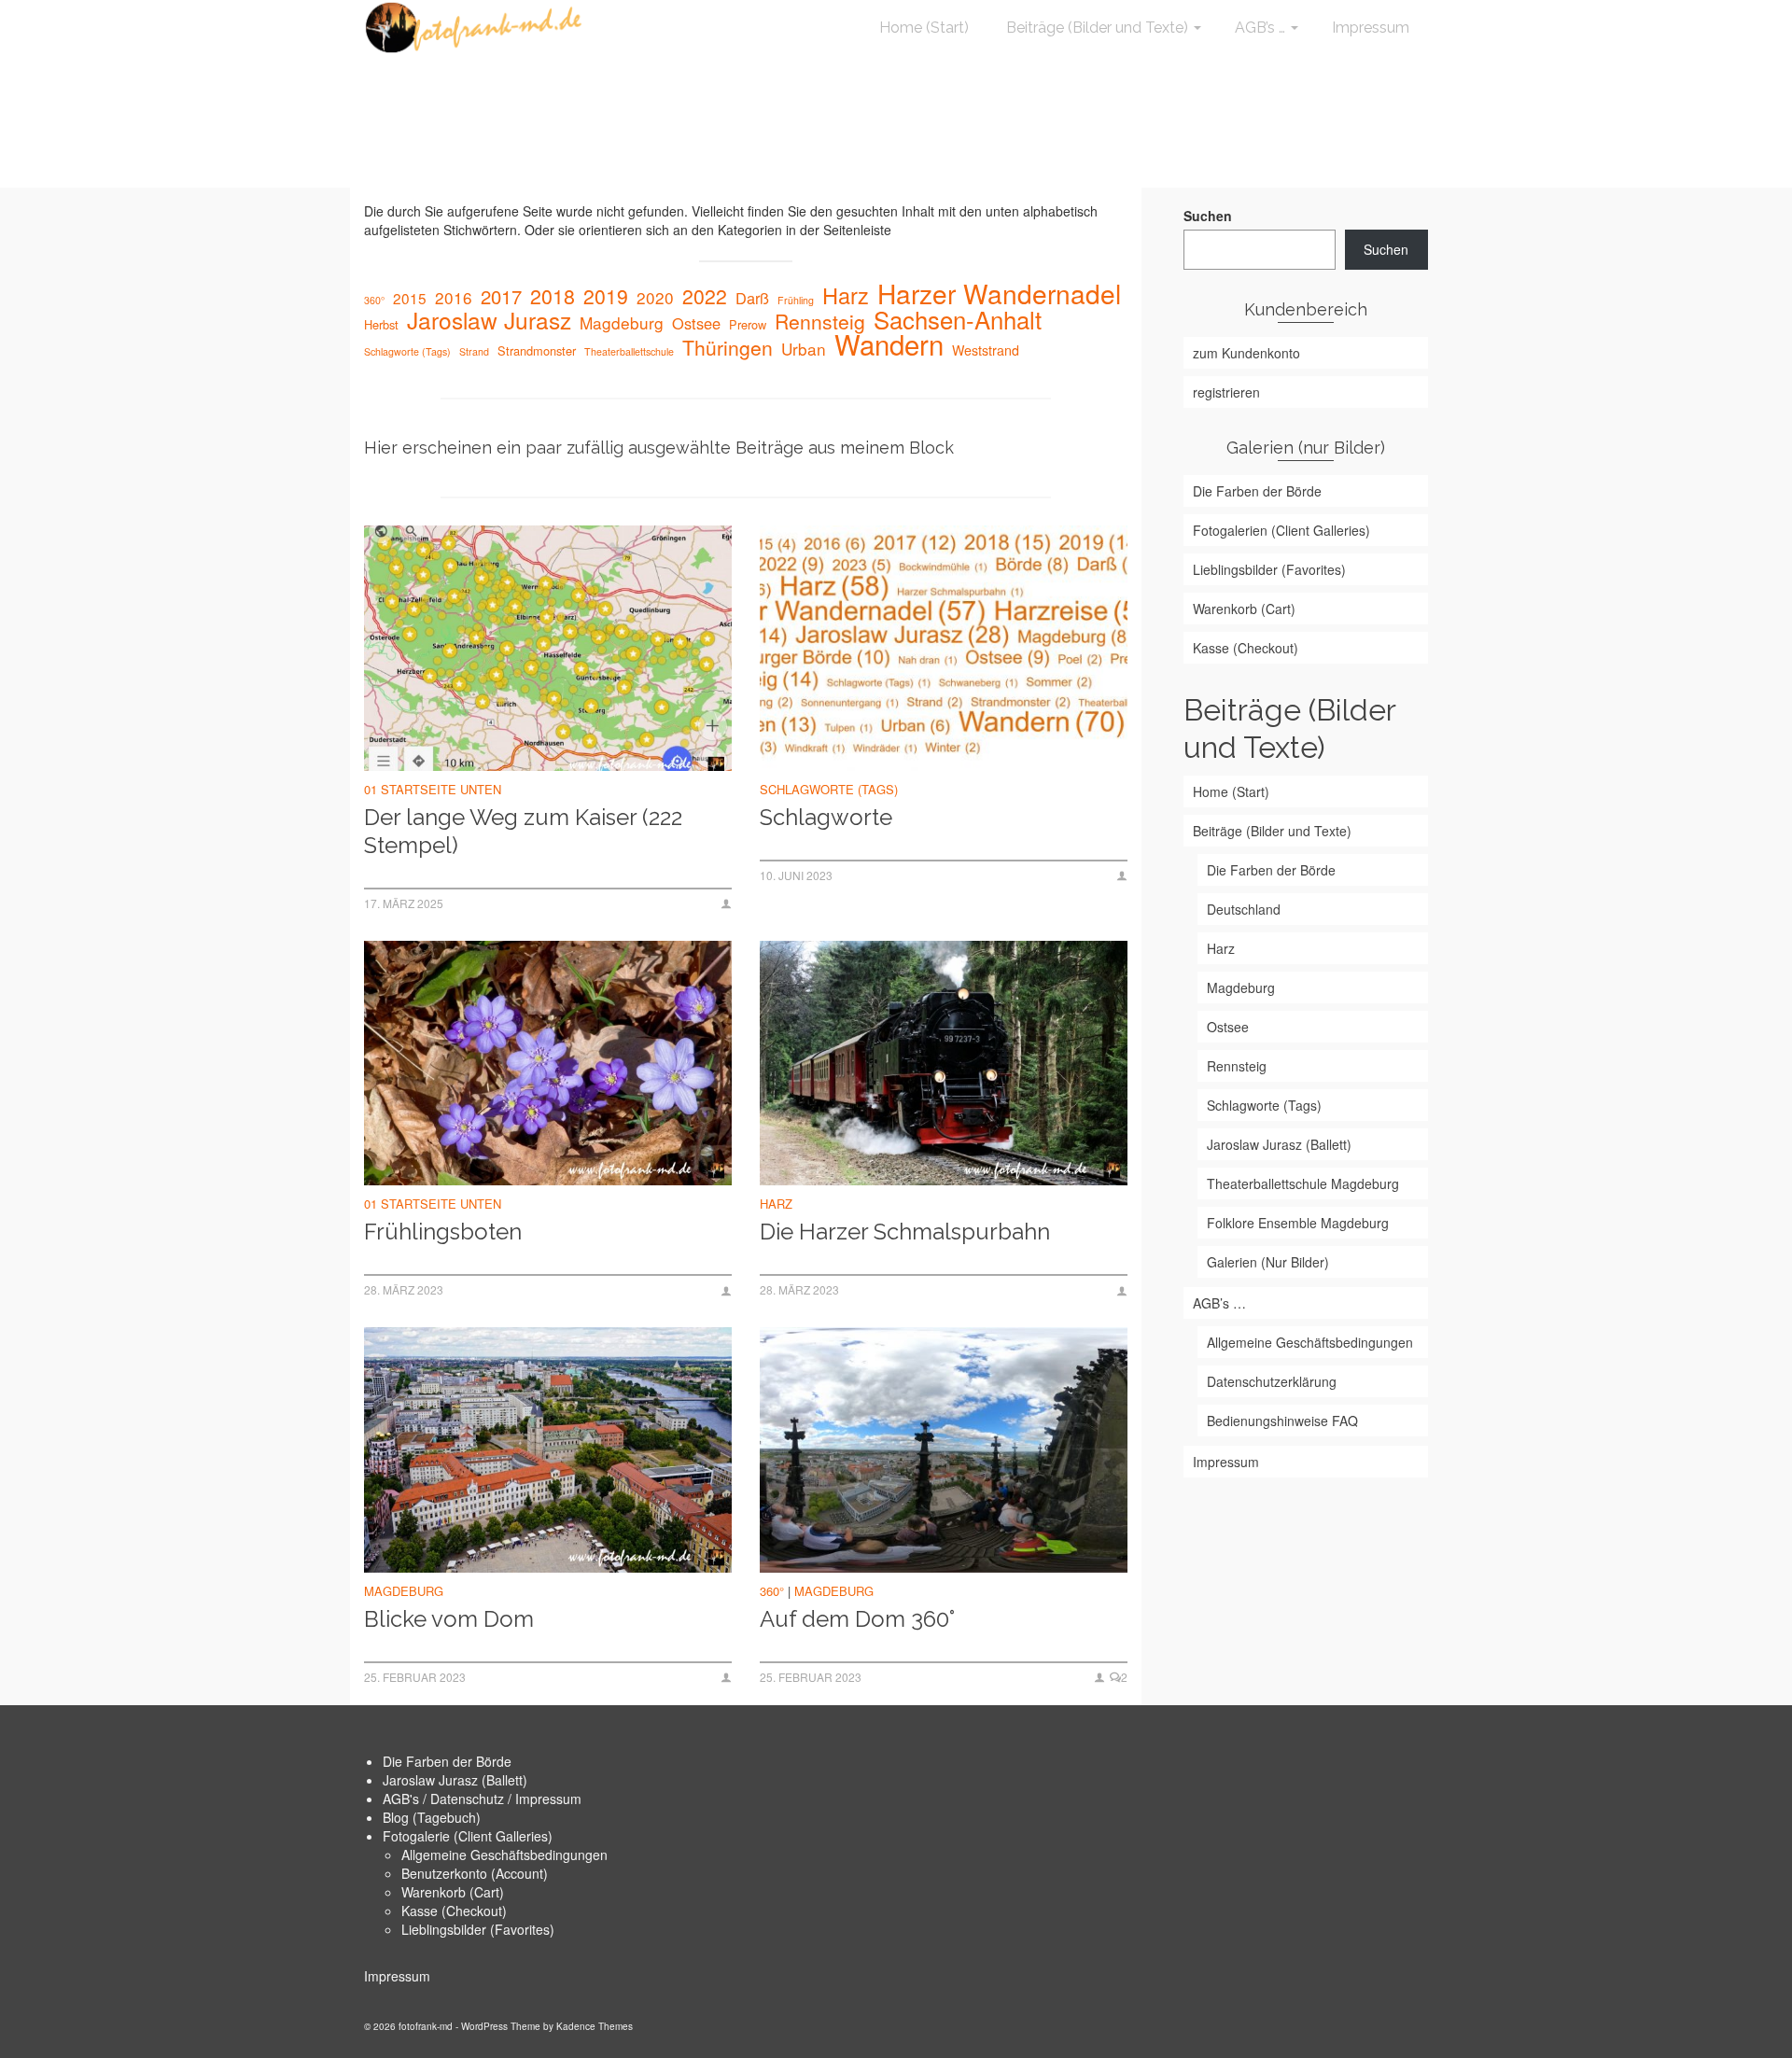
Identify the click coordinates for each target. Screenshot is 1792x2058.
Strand (474, 351)
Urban (804, 349)
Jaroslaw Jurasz (489, 320)
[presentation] (548, 648)
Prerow (748, 324)
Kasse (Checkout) (454, 1911)
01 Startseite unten (433, 789)
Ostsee (696, 323)
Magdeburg (622, 323)
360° (374, 300)
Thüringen (728, 347)
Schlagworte (826, 817)
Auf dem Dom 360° (857, 1619)
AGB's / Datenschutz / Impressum (482, 1799)
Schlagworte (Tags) (407, 351)
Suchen (1208, 216)
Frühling (796, 300)
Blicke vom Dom (449, 1619)
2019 (606, 296)
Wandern (889, 343)
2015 (410, 298)
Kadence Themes (595, 2026)
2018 (553, 296)
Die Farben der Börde (447, 1761)
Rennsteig (820, 321)
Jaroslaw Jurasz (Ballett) (455, 1780)
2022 (705, 296)
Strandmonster (537, 350)
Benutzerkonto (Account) (475, 1873)
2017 (501, 297)
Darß (752, 298)
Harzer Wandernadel (999, 293)
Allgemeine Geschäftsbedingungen (504, 1855)
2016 (454, 298)
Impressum (397, 1976)
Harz (846, 295)
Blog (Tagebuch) (432, 1817)
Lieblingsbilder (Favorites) (478, 1929)
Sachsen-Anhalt (958, 319)
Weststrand (986, 350)
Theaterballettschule (629, 351)
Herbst (381, 324)
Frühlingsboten (443, 1232)
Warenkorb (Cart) (453, 1892)
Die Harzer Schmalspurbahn (905, 1232)
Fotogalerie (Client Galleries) (468, 1836)
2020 (655, 298)
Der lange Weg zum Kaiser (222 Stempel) (523, 831)
